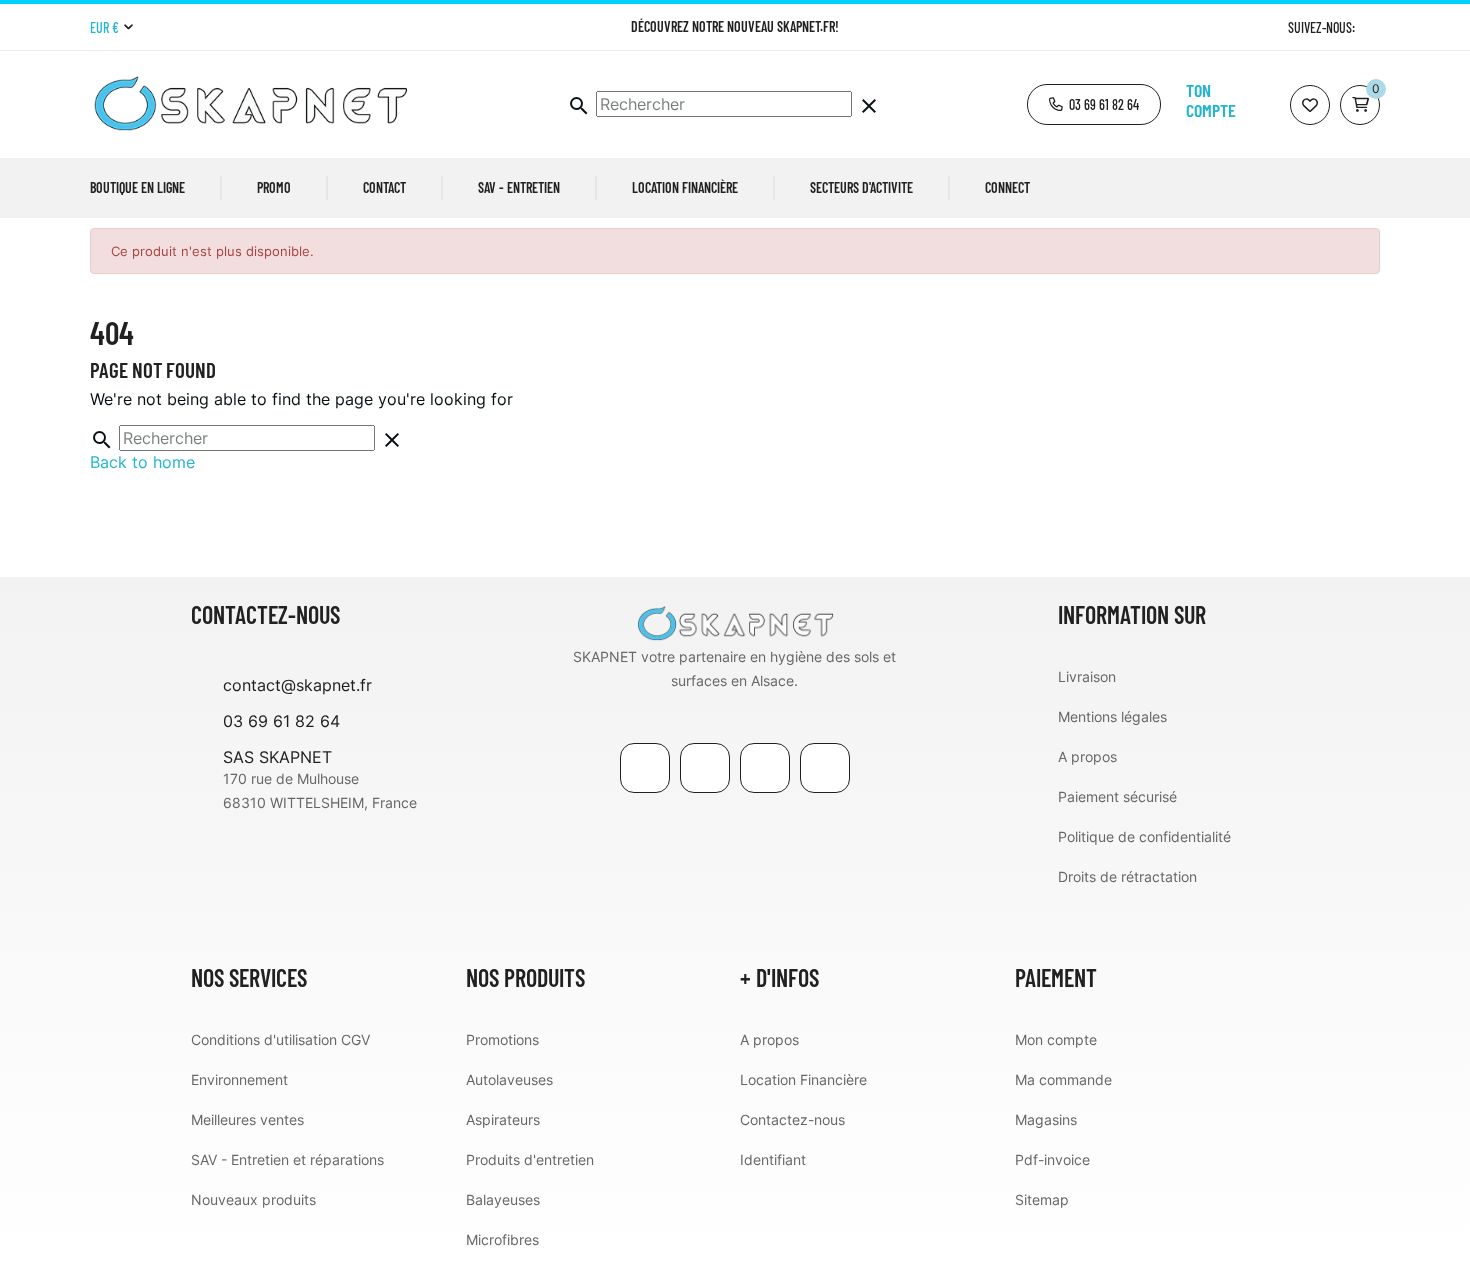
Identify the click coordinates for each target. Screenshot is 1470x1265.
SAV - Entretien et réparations (287, 1159)
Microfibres (502, 1239)
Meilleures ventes (247, 1119)
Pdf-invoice (1052, 1159)
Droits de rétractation (1127, 876)
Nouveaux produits (253, 1199)
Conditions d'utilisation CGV (280, 1039)
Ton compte (1211, 100)
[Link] (765, 768)
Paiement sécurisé (1117, 796)
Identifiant (773, 1159)
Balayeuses (503, 1199)
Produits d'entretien (530, 1159)
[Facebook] (645, 768)
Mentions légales (1112, 716)
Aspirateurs (503, 1119)
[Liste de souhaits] (1310, 105)
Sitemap (1042, 1199)
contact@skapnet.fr (297, 685)
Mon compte (1056, 1039)
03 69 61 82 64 (281, 721)
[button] (1094, 104)
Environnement (239, 1079)
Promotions (502, 1039)
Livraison (1087, 676)
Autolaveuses (509, 1079)
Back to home (142, 462)
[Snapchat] (825, 768)
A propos (1087, 756)
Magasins (1046, 1119)
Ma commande (1063, 1079)
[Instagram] (1372, 27)
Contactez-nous (792, 1119)
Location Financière (803, 1079)
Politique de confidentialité (1144, 836)
